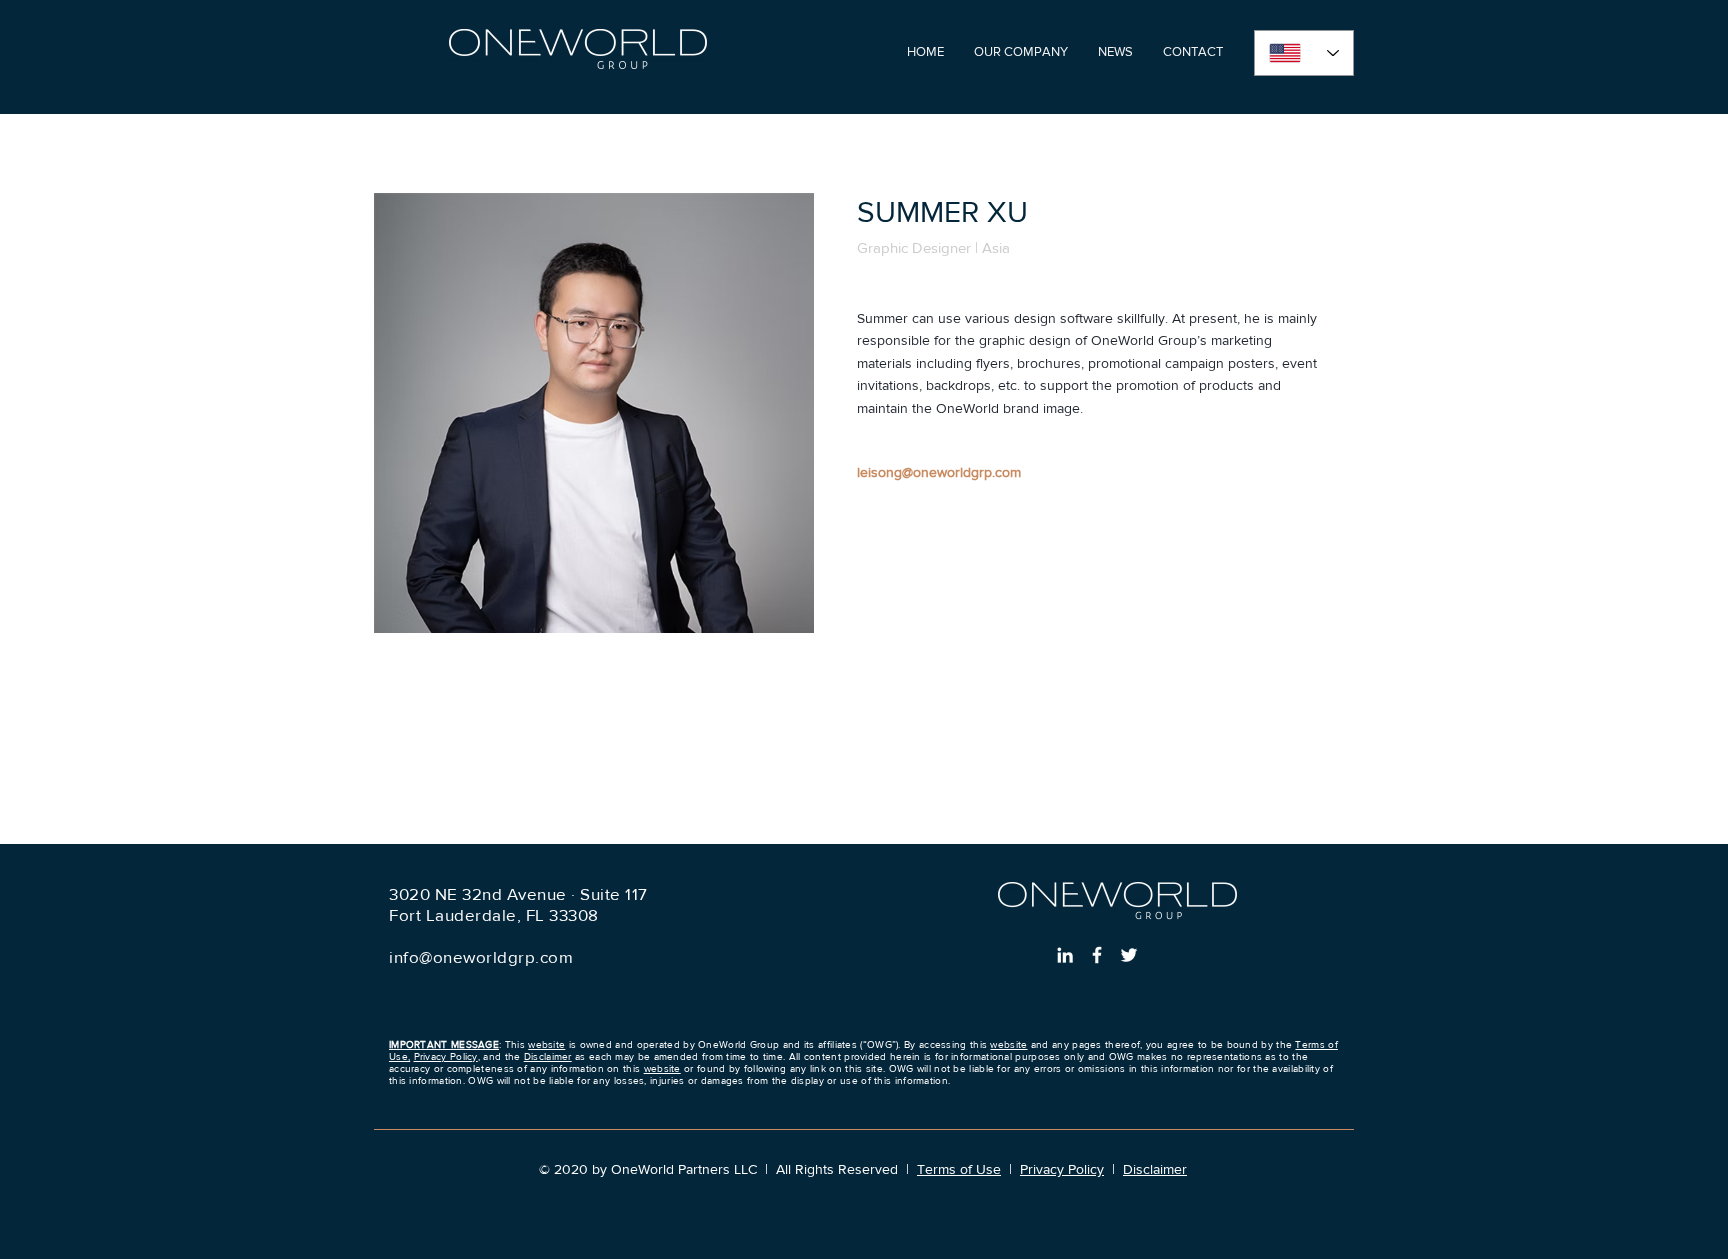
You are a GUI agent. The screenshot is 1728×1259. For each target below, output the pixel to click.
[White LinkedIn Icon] (1065, 955)
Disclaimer (548, 1056)
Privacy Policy (446, 1056)
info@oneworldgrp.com (481, 956)
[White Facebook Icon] (1097, 955)
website (546, 1044)
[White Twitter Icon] (1129, 955)
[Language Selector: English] (1304, 53)
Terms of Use (959, 1169)
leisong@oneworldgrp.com (939, 472)
